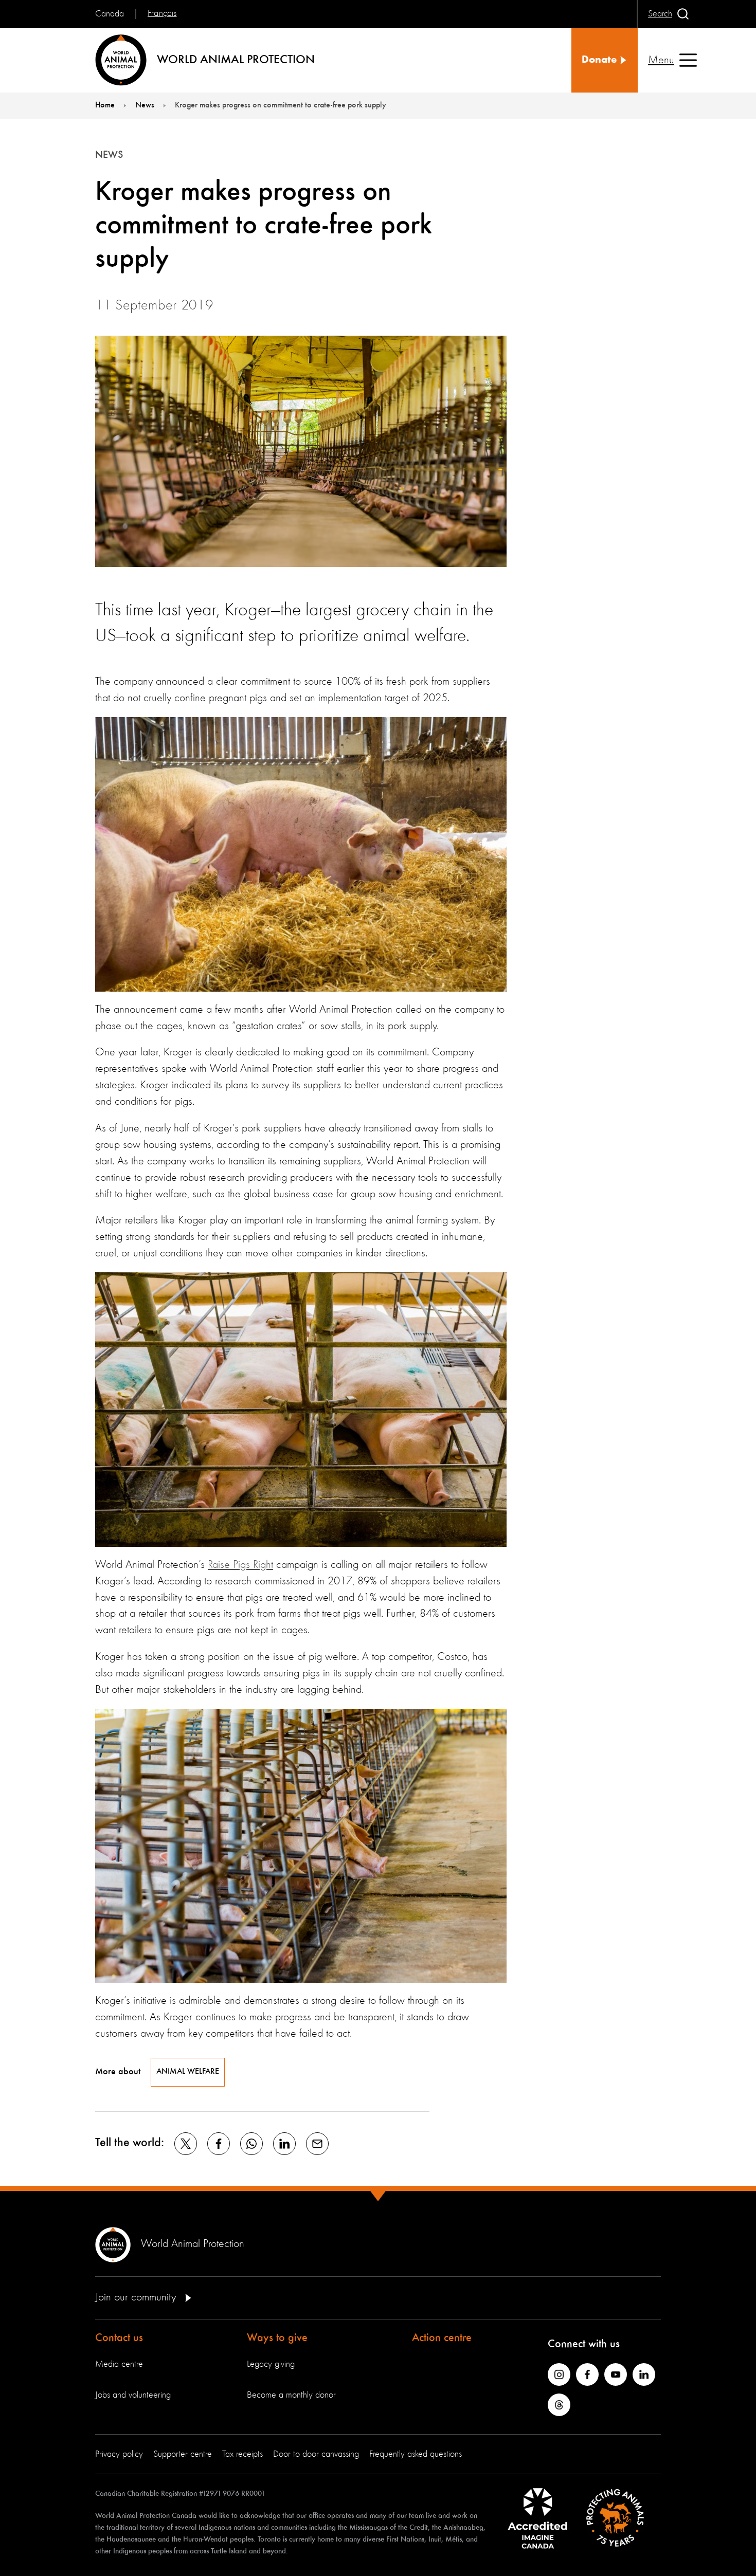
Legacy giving (271, 2364)
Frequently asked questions (416, 2454)
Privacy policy (119, 2454)
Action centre (442, 2338)
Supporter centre (183, 2454)
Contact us (119, 2338)
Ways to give (277, 2338)
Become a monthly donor (291, 2395)
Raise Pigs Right (240, 1565)
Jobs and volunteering (133, 2395)
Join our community (137, 2297)
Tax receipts (242, 2454)
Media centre (119, 2364)
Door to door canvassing (316, 2454)
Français (162, 13)
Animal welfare (188, 2072)
